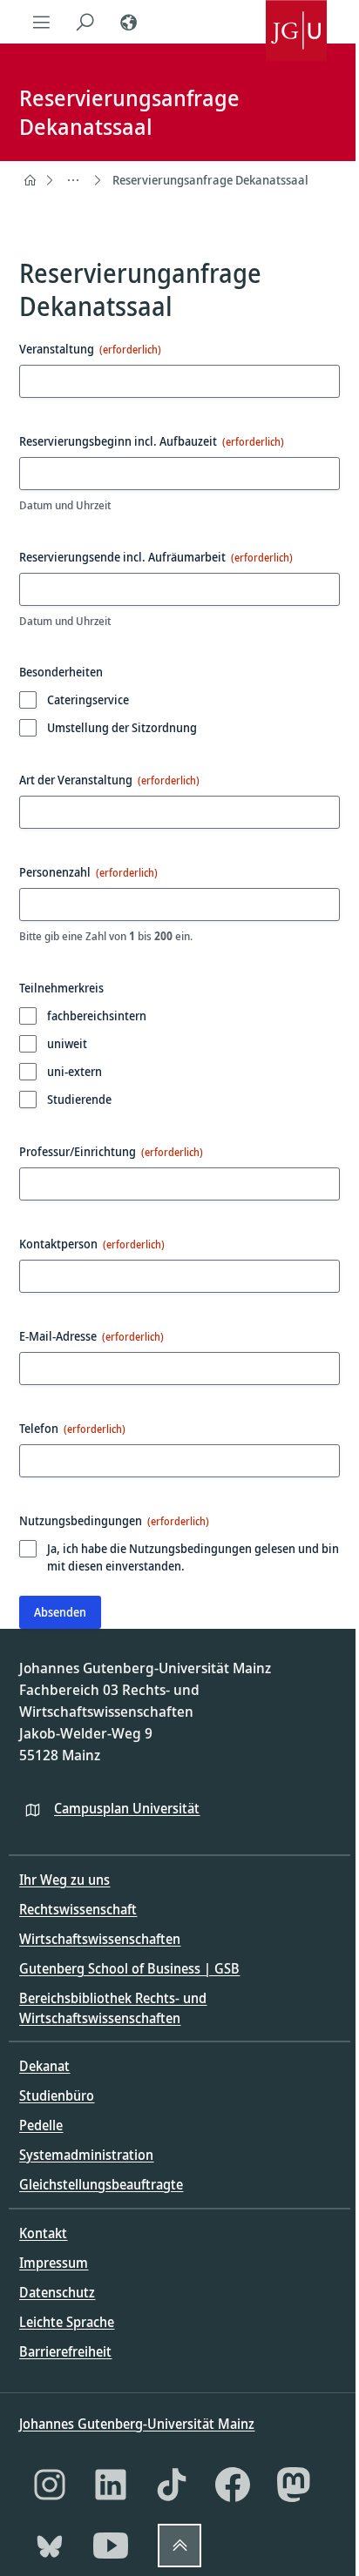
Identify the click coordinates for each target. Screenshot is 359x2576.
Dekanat (44, 2066)
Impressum (54, 2263)
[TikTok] (172, 2485)
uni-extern (75, 1071)
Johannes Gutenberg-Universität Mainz (137, 2424)
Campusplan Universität (127, 1808)
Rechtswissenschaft (78, 1909)
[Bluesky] (50, 2546)
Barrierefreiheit (65, 2351)
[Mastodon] (294, 2485)
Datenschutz (57, 2292)
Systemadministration (86, 2155)
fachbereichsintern (97, 1016)
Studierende (79, 1099)
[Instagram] (50, 2485)
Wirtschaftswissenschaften (100, 1939)
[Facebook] (233, 2485)
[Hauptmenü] (41, 22)
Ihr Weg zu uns (64, 1880)
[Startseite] (30, 180)
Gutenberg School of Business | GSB (129, 1968)
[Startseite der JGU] (296, 22)
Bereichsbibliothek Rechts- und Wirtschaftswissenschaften (113, 2008)
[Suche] (85, 22)
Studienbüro (57, 2095)
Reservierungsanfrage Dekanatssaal (210, 180)
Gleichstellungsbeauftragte (101, 2184)
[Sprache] (128, 22)
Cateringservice (88, 699)
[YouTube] (111, 2546)
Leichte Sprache (67, 2322)
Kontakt (43, 2233)
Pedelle (41, 2125)
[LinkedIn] (111, 2485)
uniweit (67, 1043)
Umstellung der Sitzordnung (122, 727)
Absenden (60, 1612)
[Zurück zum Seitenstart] (179, 2546)
